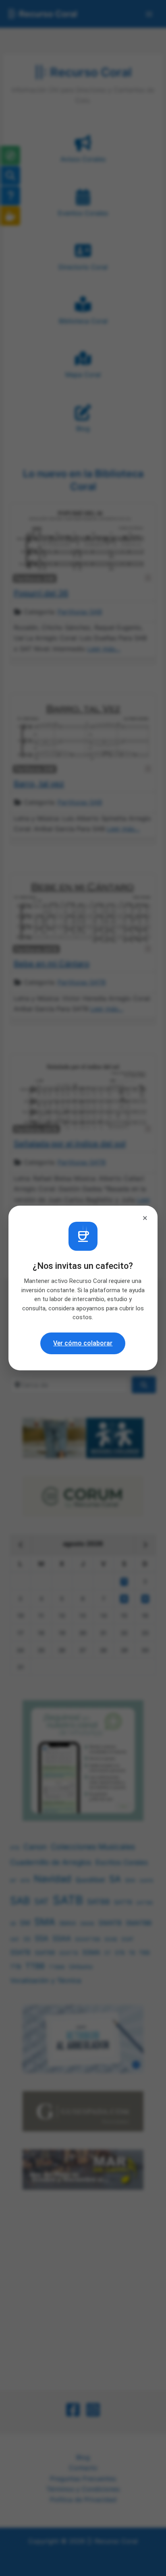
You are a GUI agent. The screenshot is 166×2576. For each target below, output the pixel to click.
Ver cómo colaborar (83, 1343)
